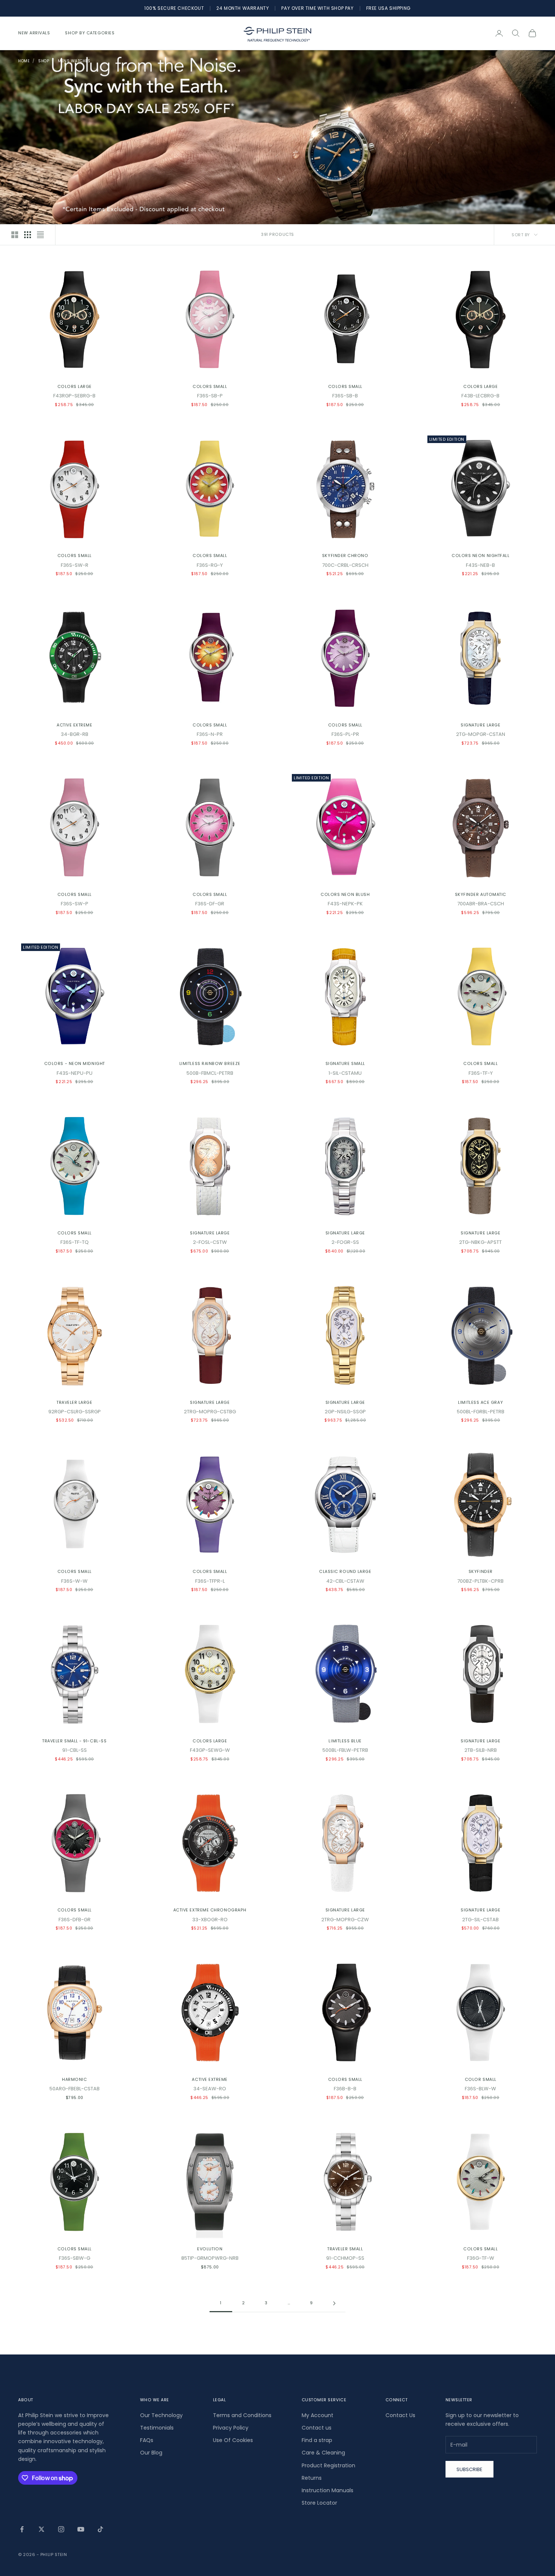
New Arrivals (34, 33)
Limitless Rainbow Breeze (210, 1064)
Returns (312, 2478)
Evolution (210, 2249)
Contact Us (400, 2415)
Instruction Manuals (328, 2490)
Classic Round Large (345, 1572)
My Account (318, 2415)
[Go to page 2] (334, 2303)
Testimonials (157, 2428)
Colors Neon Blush (345, 895)
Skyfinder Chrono (345, 556)
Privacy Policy (231, 2428)
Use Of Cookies (233, 2440)
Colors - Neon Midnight (75, 1064)
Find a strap (317, 2440)
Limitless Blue (345, 1741)
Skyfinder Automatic (481, 895)
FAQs (147, 2440)
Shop (44, 61)
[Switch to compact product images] (40, 235)
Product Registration (328, 2465)
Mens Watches (74, 61)
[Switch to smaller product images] (28, 235)
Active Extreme (75, 725)
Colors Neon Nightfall (480, 556)
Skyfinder (481, 1572)
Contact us (317, 2428)
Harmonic (74, 2080)
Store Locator (319, 2503)
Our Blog (151, 2453)
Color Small (481, 2080)
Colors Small (210, 387)
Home (24, 61)
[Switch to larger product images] (15, 235)
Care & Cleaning (323, 2453)
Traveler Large (75, 1403)
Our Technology (161, 2415)
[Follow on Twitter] (42, 2529)
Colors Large (75, 387)
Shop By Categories (90, 33)
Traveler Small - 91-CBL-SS (74, 1741)
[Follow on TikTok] (100, 2529)
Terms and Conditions (242, 2415)
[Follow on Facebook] (22, 2529)
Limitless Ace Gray (480, 1403)
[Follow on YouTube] (81, 2529)
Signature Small (345, 1064)
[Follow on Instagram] (61, 2529)
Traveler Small (345, 2249)
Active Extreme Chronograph (210, 1910)
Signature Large (480, 725)
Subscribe (469, 2469)
